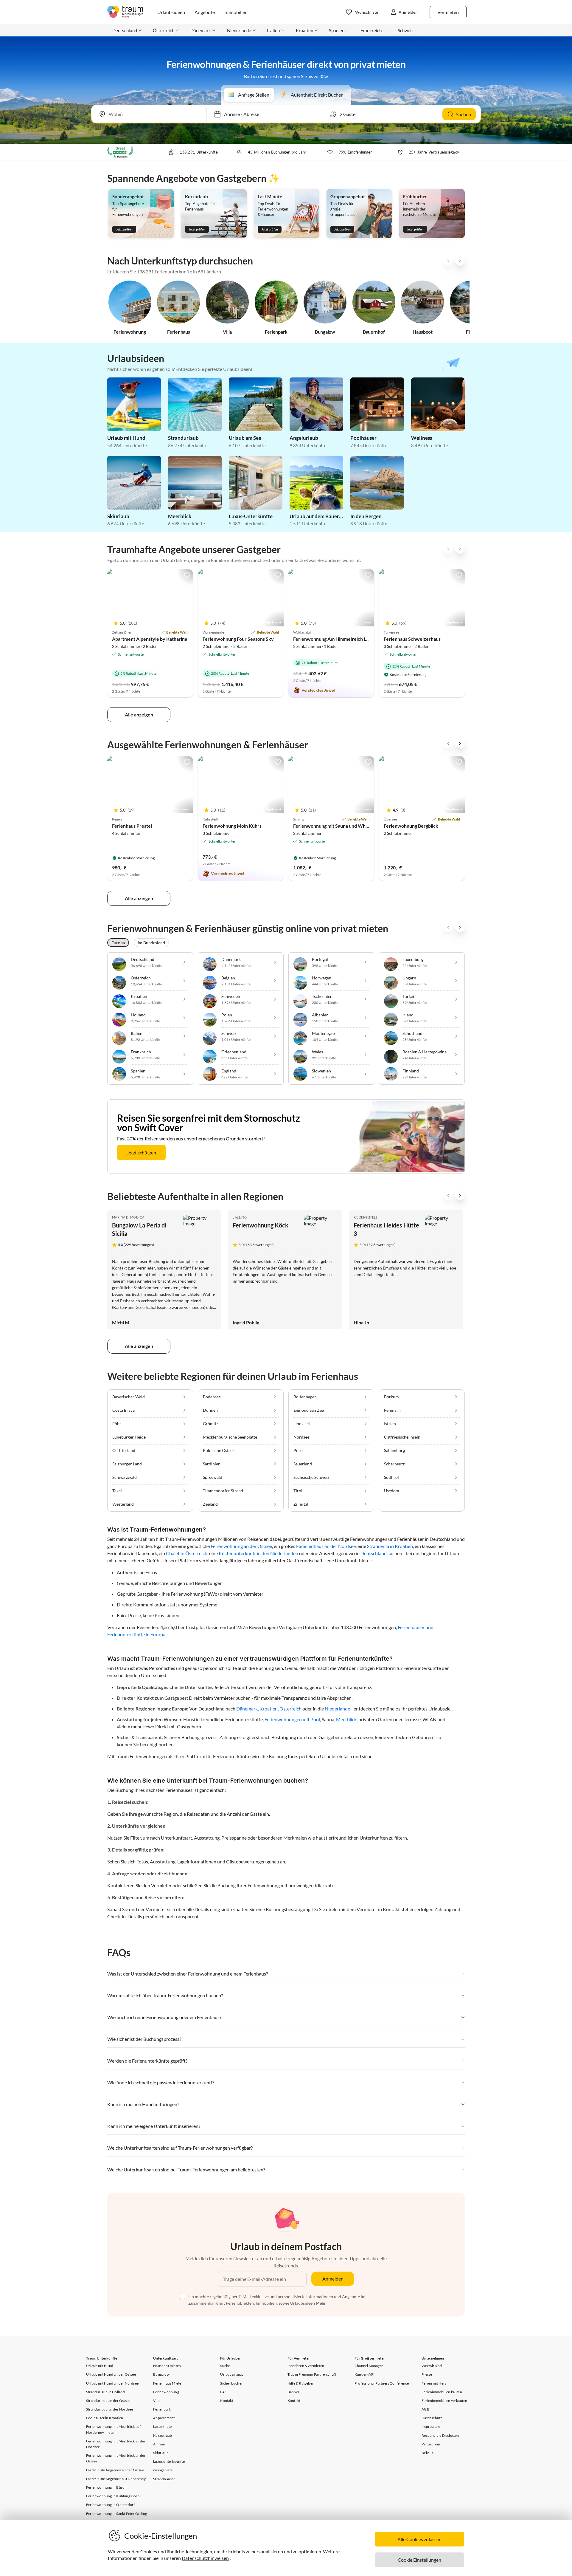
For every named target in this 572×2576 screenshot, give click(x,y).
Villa (157, 2401)
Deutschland (374, 1553)
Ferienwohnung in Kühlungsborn (113, 2496)
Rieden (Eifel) (365, 1217)
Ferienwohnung (166, 2392)
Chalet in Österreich (187, 1553)
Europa (118, 943)
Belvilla (428, 2453)
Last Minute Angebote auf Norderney (116, 2479)
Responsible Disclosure (440, 2435)
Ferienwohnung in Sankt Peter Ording (116, 2514)
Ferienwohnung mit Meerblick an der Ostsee (116, 2458)
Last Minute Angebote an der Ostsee (115, 2470)
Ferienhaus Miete (167, 2383)
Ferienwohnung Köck (261, 1225)
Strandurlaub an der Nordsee (109, 2409)
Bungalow (161, 2374)
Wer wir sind (432, 2366)
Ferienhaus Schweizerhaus (412, 639)
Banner (293, 2392)
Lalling (240, 1217)
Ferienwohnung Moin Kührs (232, 826)
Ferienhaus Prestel (132, 826)
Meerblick (346, 1719)
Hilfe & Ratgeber (301, 2383)
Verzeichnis (431, 2444)
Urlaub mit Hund (100, 2366)
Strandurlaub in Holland (106, 2392)
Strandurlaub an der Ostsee (108, 2401)
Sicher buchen (232, 2383)
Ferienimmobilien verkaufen (444, 2401)
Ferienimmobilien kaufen (442, 2392)
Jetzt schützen (141, 1152)
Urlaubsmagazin (233, 2374)
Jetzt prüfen (124, 229)
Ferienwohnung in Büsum (107, 2487)
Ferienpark (162, 2409)
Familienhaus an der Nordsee (326, 1546)
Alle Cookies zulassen (419, 2539)
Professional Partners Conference (382, 2383)
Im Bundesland (151, 943)
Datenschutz (432, 2418)
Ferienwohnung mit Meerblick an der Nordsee (116, 2444)
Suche (225, 2366)
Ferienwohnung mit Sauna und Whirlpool (336, 826)
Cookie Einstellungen (419, 2560)
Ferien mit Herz (434, 2383)
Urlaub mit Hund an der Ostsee (111, 2374)
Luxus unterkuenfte (169, 2461)
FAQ (224, 2392)
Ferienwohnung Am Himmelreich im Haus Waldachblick (352, 639)
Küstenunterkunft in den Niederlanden (258, 1553)
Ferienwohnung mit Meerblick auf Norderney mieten (113, 2429)
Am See (159, 2444)
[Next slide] (460, 261)
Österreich (290, 1709)
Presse (427, 2374)
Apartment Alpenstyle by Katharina (150, 639)
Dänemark (247, 1709)
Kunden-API (365, 2374)
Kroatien (269, 1709)
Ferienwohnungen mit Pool (292, 1719)
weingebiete (163, 2470)
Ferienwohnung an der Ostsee (241, 1546)
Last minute (162, 2426)
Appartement (164, 2418)
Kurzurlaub (163, 2435)
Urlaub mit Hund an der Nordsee (112, 2383)
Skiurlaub (161, 2453)
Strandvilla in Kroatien (390, 1546)
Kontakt (227, 2401)
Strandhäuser (164, 2479)
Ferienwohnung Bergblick (411, 826)
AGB (425, 2409)
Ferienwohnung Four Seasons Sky (238, 639)
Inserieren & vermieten (306, 2366)
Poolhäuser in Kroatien (105, 2418)
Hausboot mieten (167, 2366)
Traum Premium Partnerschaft (312, 2374)
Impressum (431, 2426)
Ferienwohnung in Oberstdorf (110, 2505)
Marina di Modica (128, 1217)
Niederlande (337, 1709)
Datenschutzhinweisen (205, 2558)
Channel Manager (369, 2366)
